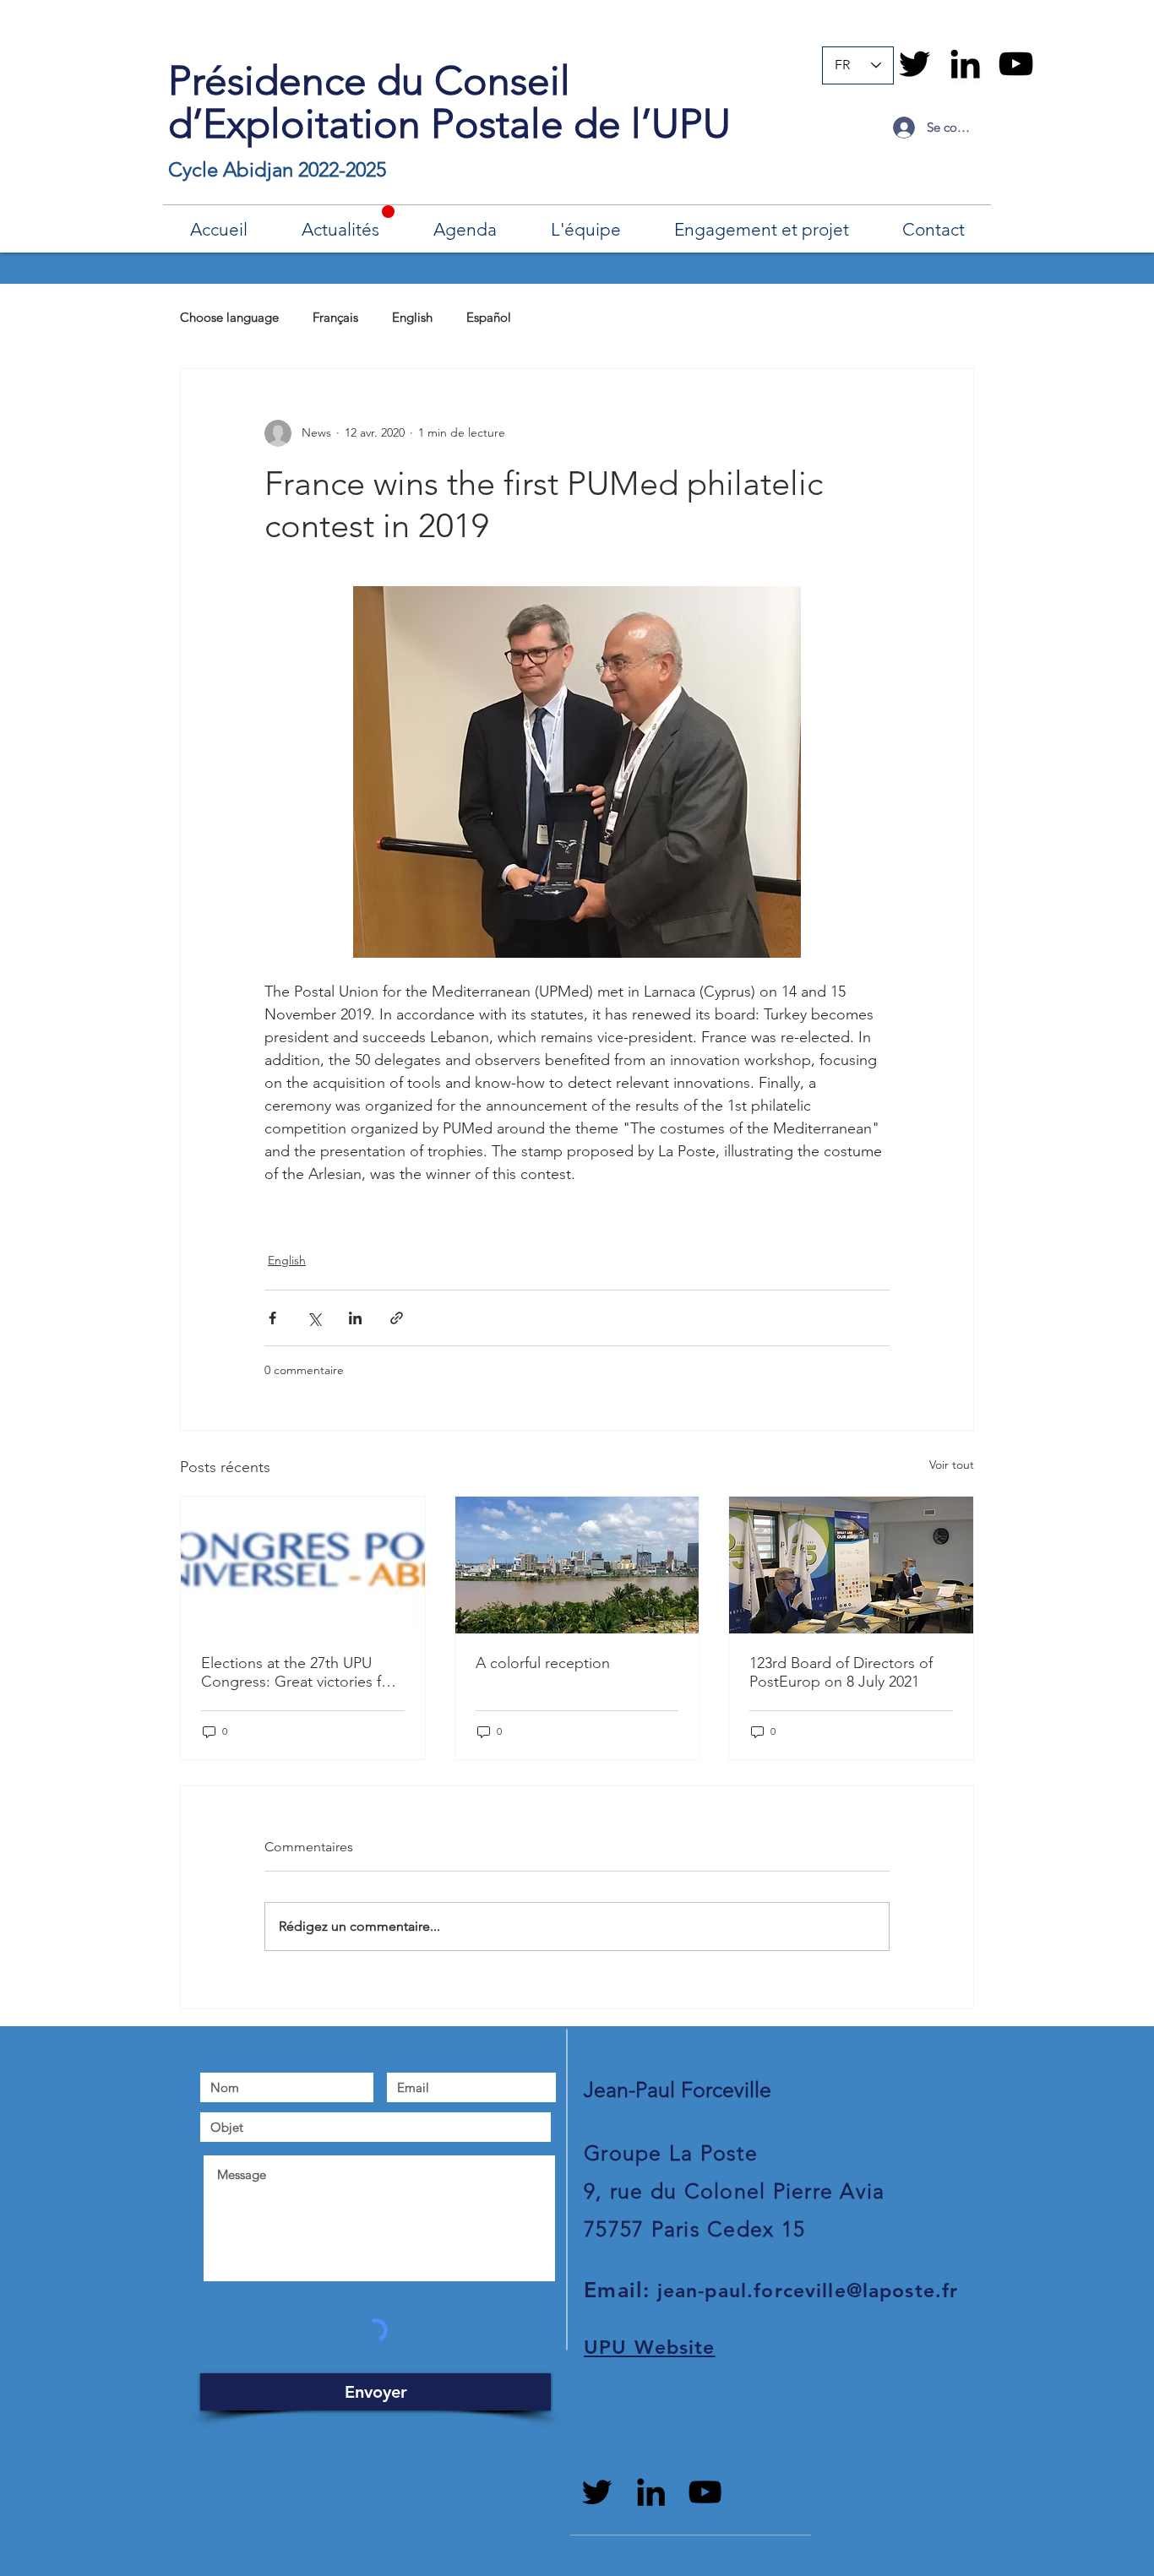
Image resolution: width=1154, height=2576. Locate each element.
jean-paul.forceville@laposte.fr (808, 2291)
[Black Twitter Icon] (914, 64)
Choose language (229, 317)
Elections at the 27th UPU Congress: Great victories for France (298, 1672)
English (412, 317)
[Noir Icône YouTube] (1016, 64)
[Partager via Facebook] (272, 1318)
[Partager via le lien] (397, 1318)
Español (489, 317)
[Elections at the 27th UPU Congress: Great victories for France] (303, 1565)
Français (335, 317)
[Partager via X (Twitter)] (314, 1318)
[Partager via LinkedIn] (355, 1318)
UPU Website (650, 2347)
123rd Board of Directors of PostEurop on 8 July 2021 (841, 1672)
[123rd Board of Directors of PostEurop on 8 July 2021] (851, 1565)
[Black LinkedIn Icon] (965, 64)
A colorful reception (543, 1663)
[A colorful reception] (577, 1565)
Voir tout (952, 1465)
